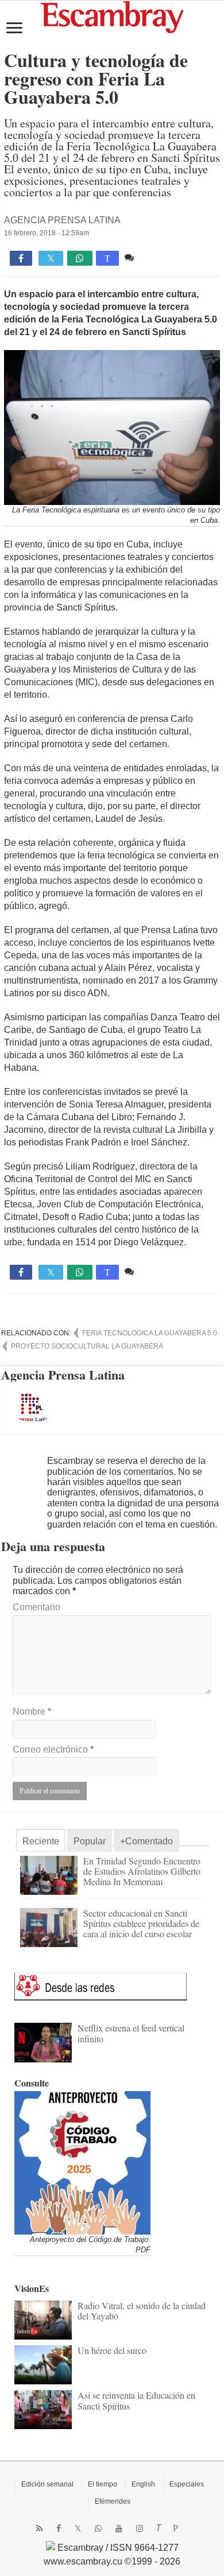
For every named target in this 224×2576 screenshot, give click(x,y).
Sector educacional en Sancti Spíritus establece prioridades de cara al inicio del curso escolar (141, 1923)
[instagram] (140, 2528)
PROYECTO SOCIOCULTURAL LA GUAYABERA (87, 1346)
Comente (155, 257)
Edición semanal (47, 2484)
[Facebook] (59, 2528)
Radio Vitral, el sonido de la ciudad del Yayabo (142, 2311)
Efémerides (113, 2501)
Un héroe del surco (112, 2350)
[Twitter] (78, 2528)
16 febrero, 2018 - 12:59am (47, 233)
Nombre (32, 1711)
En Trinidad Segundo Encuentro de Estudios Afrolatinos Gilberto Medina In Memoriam (142, 1871)
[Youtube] (119, 2528)
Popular (90, 1841)
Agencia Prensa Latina (62, 220)
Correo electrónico (53, 1749)
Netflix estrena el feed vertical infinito (131, 2033)
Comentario (36, 1607)
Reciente (41, 1841)
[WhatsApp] (98, 2528)
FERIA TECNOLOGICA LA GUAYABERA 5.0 (150, 1333)
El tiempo (103, 2484)
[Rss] (39, 2528)
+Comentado (146, 1841)
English (143, 2484)
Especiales (187, 2484)
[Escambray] (112, 16)
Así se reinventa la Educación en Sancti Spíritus (136, 2400)
